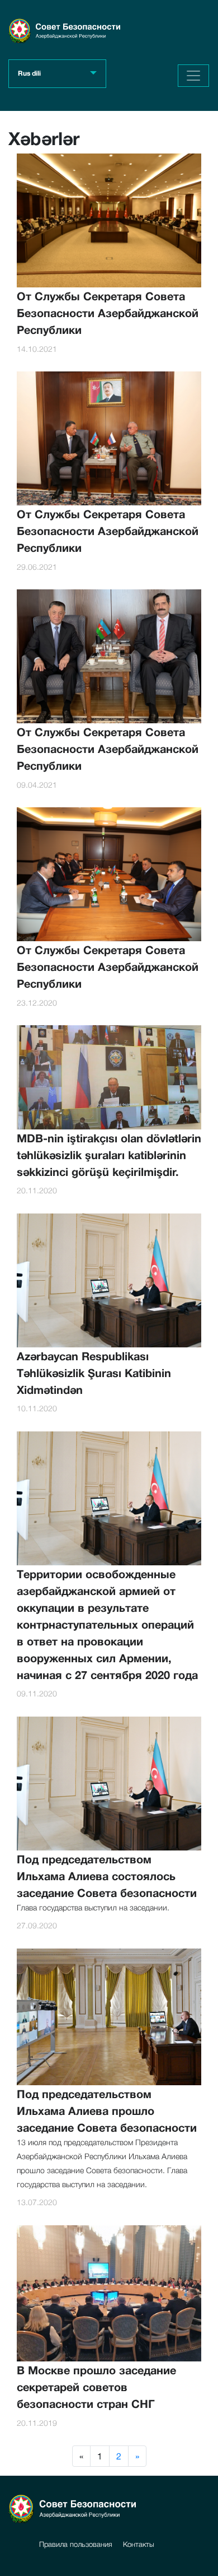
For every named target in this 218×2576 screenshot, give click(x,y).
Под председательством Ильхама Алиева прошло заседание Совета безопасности (107, 2110)
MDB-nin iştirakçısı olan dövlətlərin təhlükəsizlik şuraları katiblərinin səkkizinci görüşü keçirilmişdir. (109, 1155)
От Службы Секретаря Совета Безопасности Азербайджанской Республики (108, 313)
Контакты (139, 2544)
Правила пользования (76, 2544)
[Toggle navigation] (193, 76)
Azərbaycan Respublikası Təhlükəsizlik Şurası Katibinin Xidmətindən (94, 1373)
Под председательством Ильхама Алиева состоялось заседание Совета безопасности (107, 1876)
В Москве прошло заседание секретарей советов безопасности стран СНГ (96, 2387)
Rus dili (29, 73)
